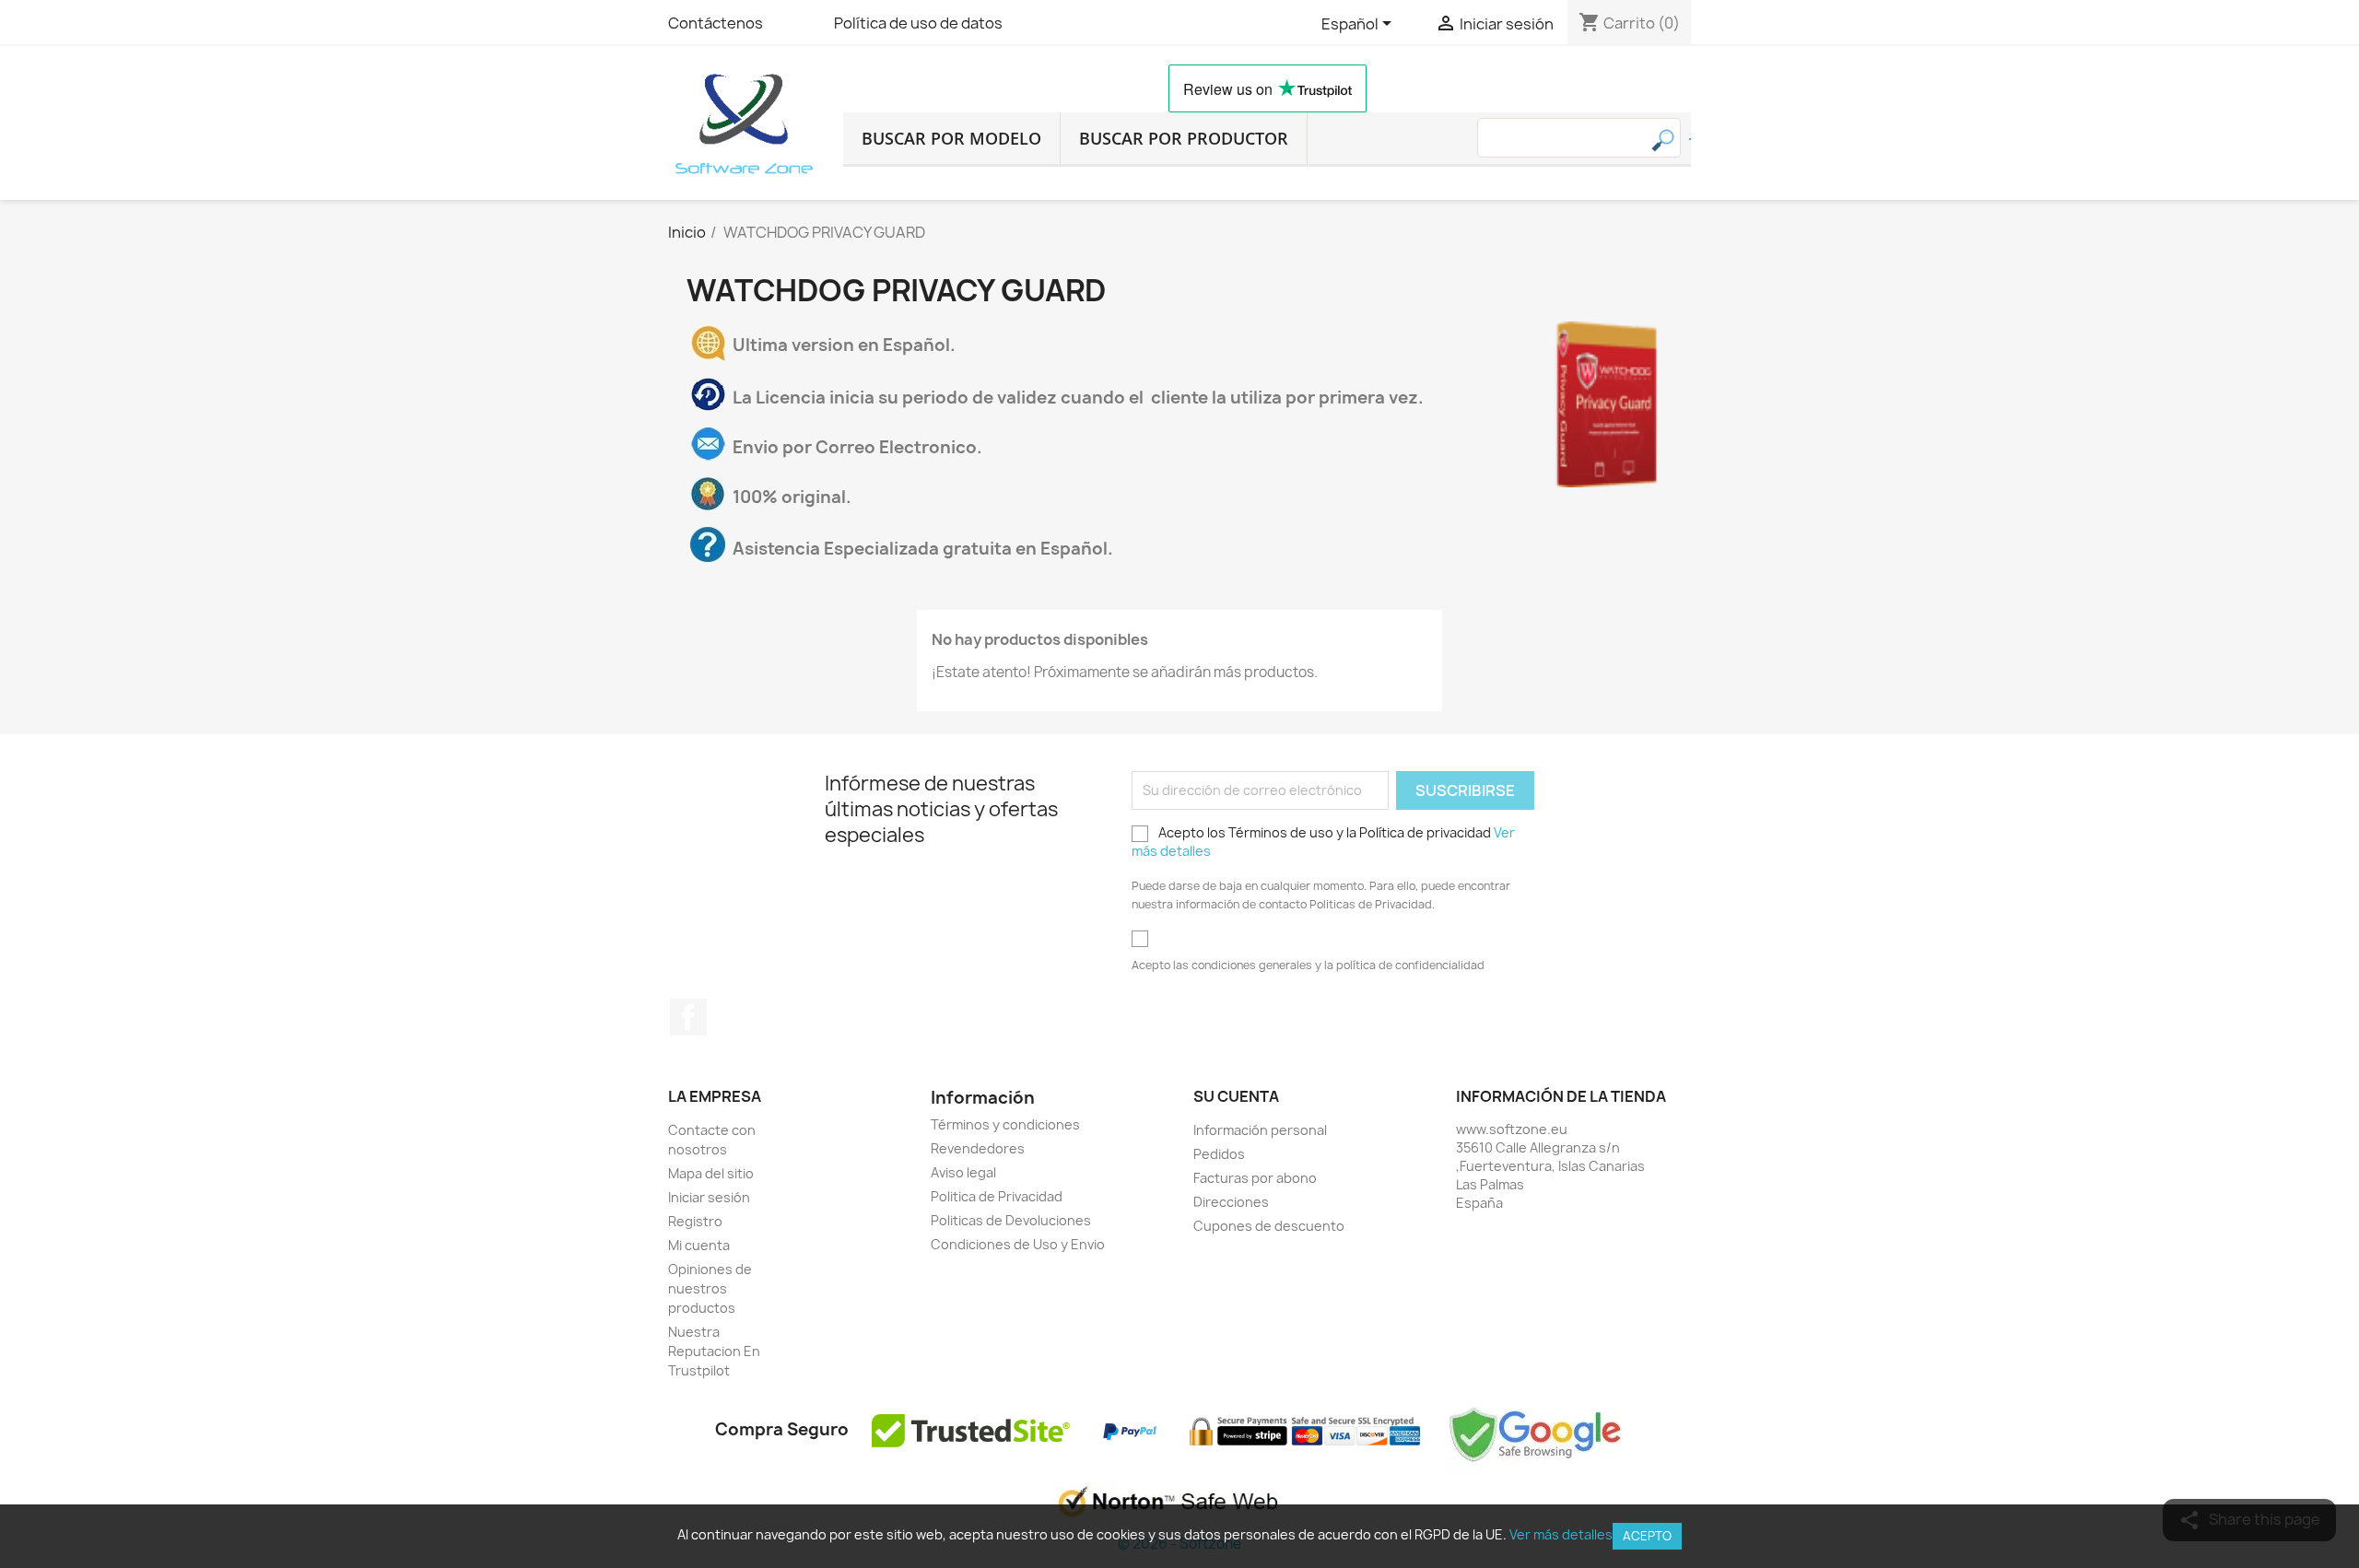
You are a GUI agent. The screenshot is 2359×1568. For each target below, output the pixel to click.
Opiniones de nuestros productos (710, 1288)
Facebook (688, 1017)
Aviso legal (963, 1172)
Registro (695, 1221)
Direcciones (1231, 1202)
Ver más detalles (1561, 1534)
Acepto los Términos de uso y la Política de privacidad (1323, 842)
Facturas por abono (1255, 1178)
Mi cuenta (699, 1245)
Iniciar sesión (709, 1197)
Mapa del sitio (711, 1173)
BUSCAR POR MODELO (951, 138)
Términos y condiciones (1005, 1124)
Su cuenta (1236, 1096)
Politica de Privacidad (997, 1196)
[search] (1690, 139)
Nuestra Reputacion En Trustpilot (714, 1351)
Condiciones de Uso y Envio (1018, 1244)
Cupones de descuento (1269, 1226)
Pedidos (1219, 1154)
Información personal (1260, 1130)
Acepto (1647, 1536)
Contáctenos (716, 23)
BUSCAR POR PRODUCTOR (1184, 138)
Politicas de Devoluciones (1011, 1220)
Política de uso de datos (918, 23)
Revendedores (978, 1148)
